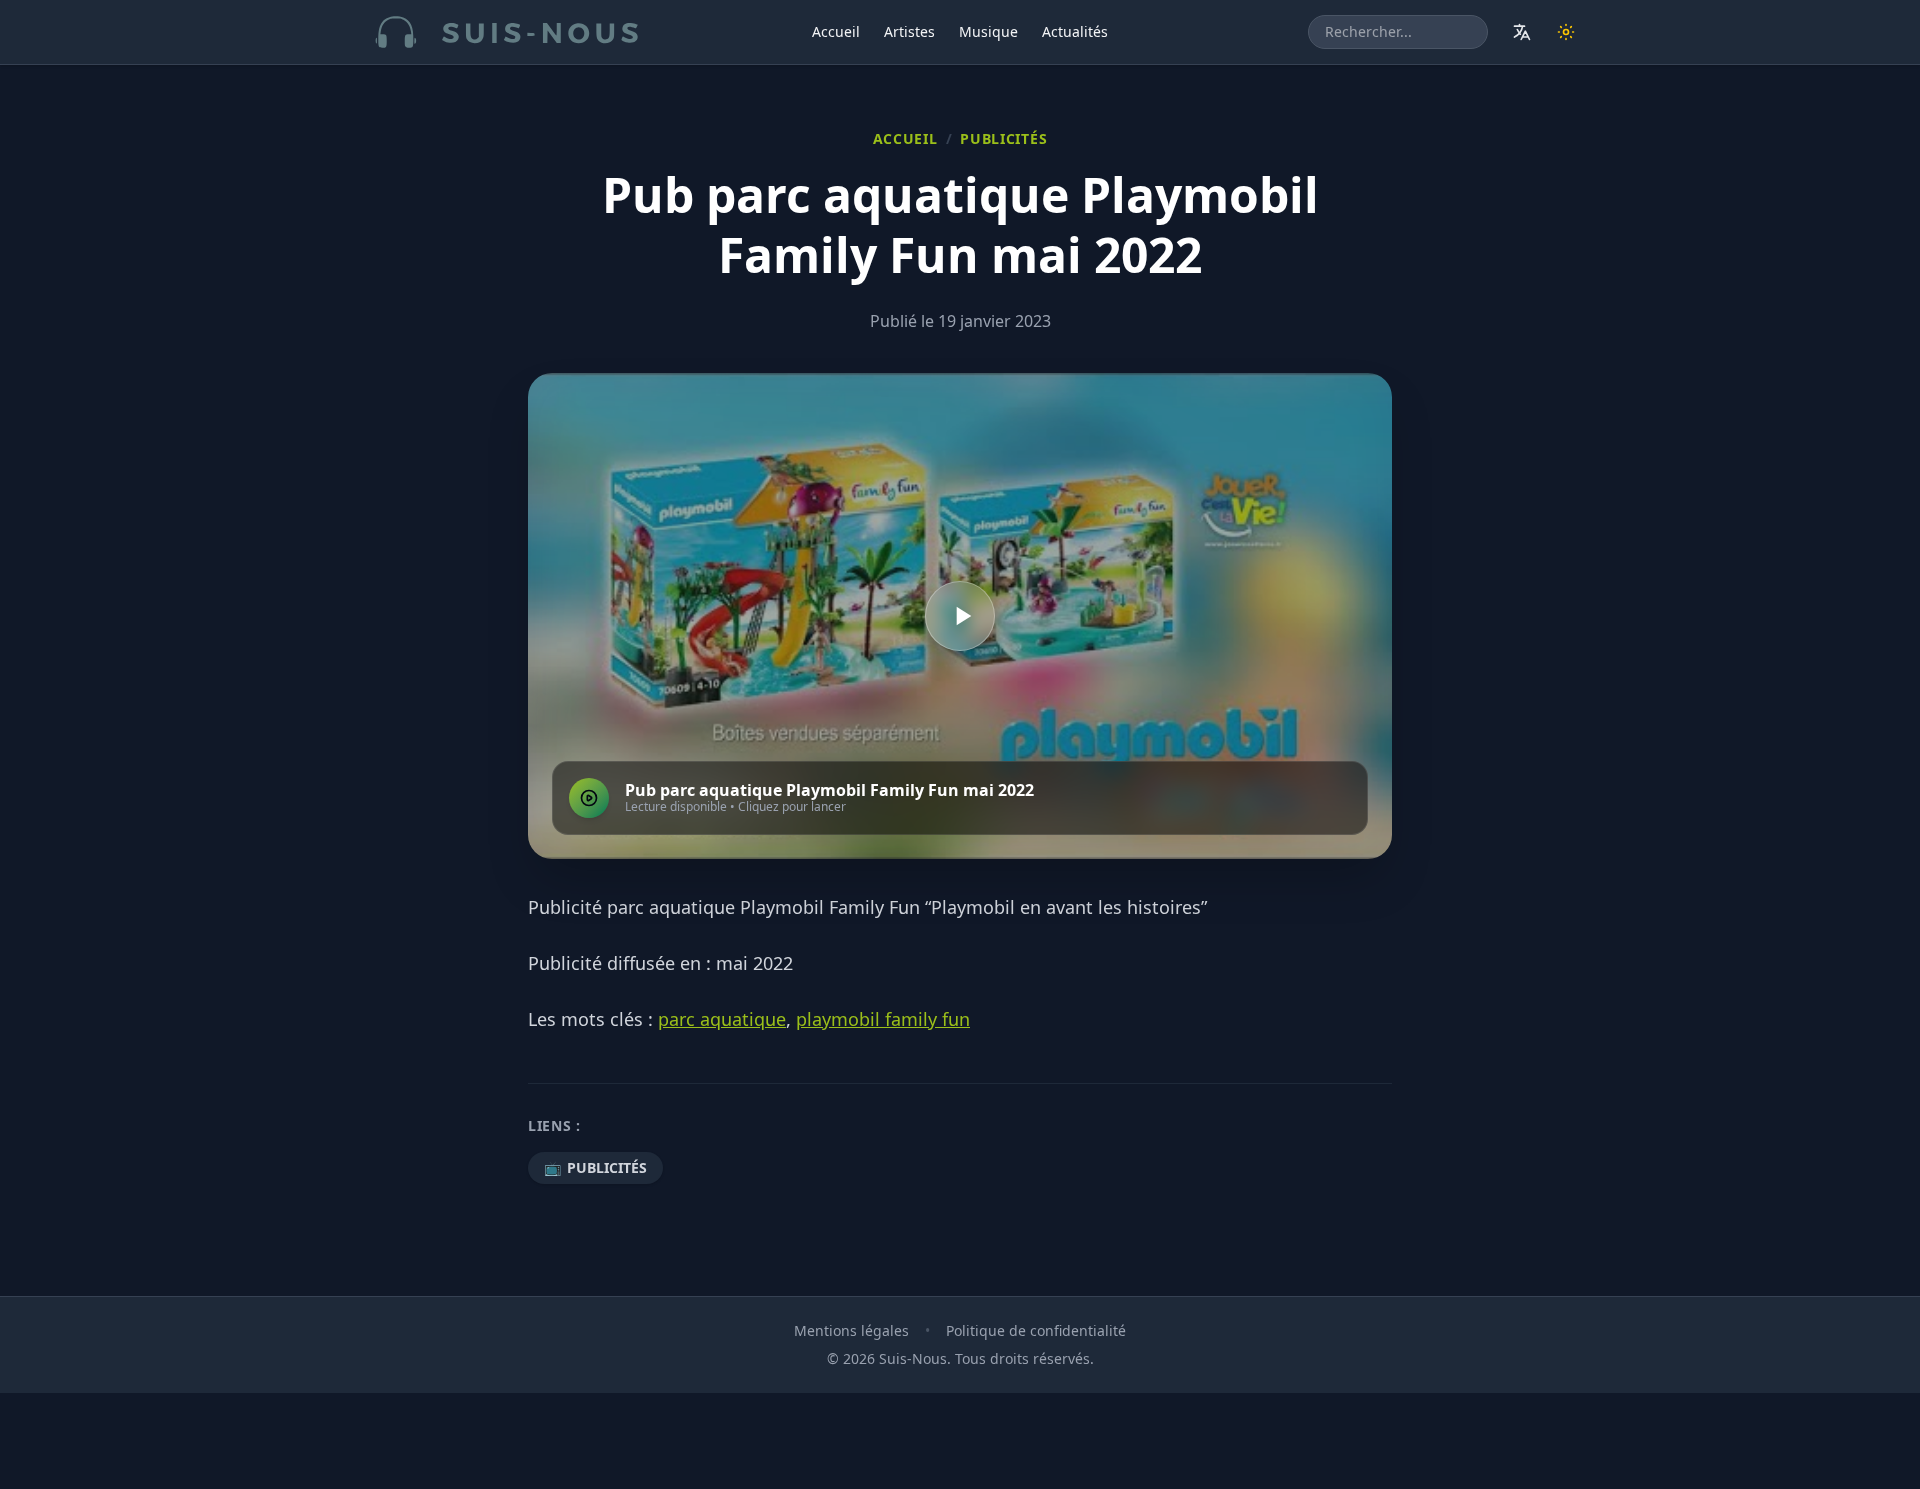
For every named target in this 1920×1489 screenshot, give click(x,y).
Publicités (1003, 138)
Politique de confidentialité (1036, 1330)
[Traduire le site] (1522, 32)
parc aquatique (722, 1019)
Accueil (836, 31)
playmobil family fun (883, 1019)
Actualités (1075, 31)
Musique (988, 31)
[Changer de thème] (1566, 32)
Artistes (909, 31)
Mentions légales (851, 1330)
